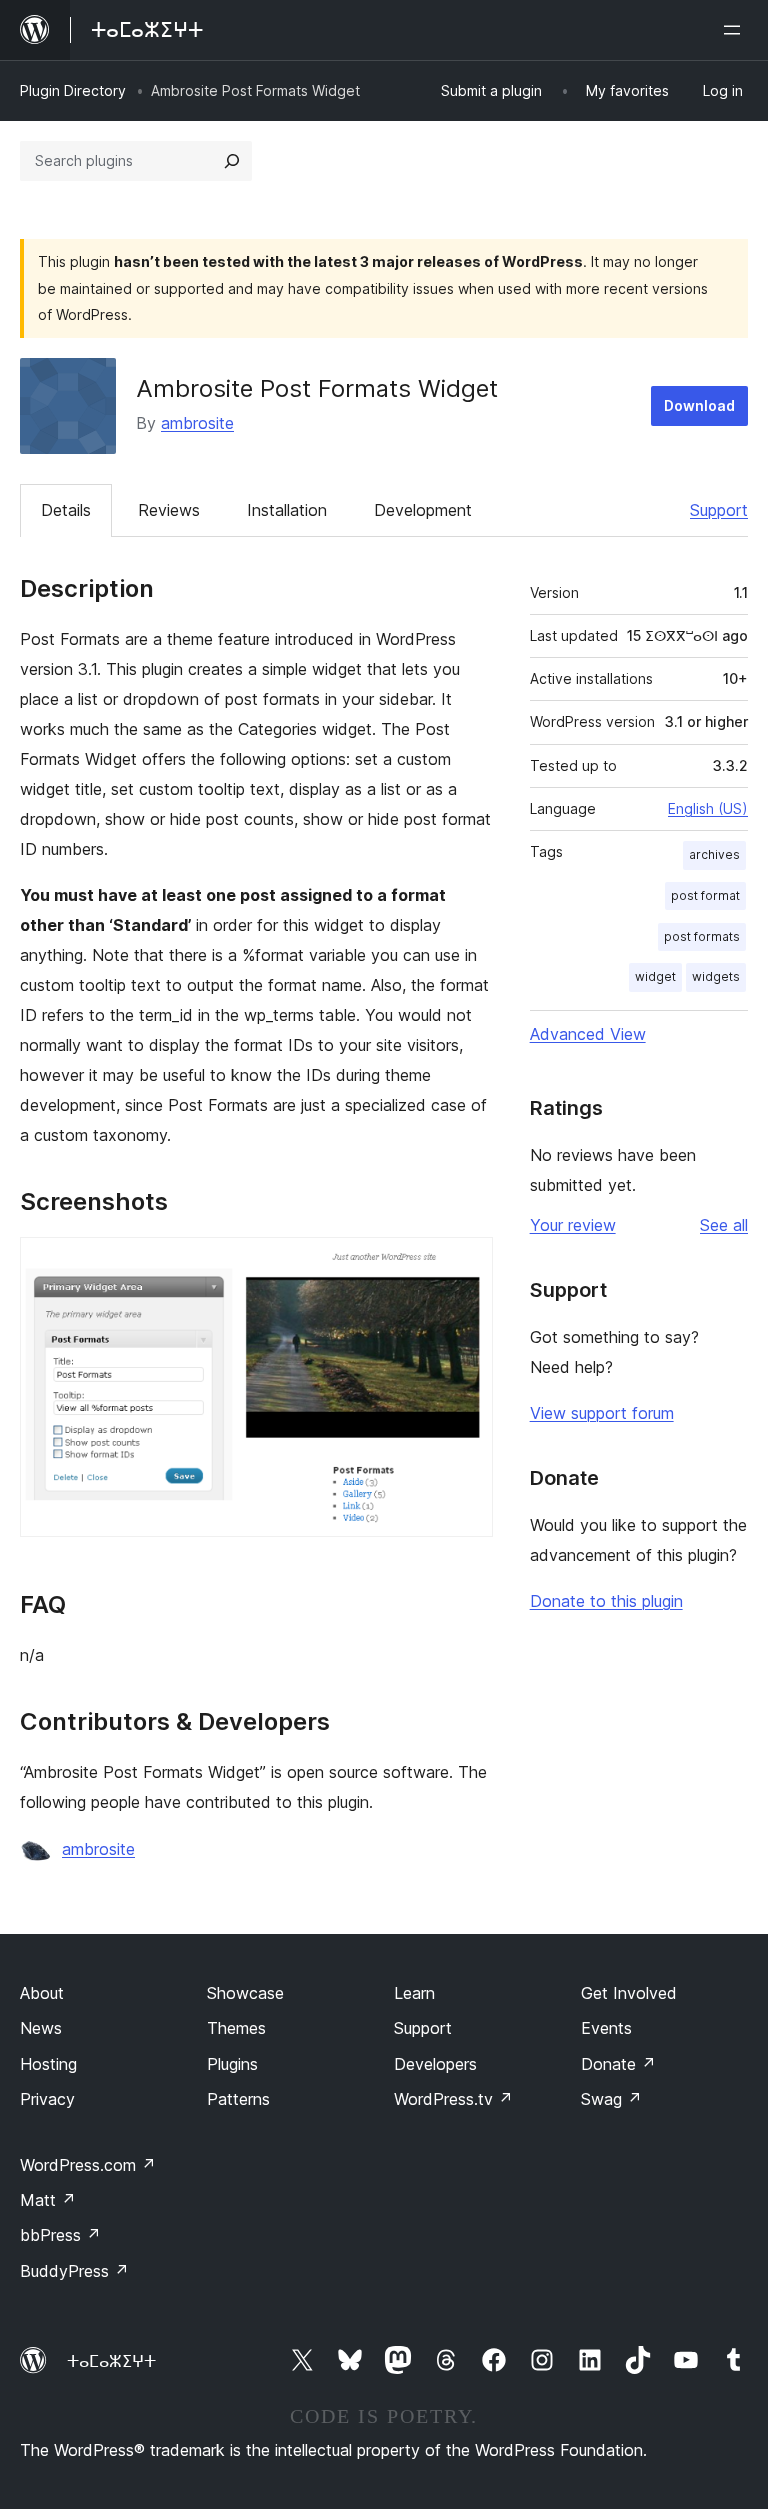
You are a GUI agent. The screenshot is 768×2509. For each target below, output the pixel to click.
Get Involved (629, 1993)
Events (606, 2028)
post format (705, 895)
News (41, 2028)
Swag (611, 2099)
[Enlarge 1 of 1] (466, 1264)
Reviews (169, 510)
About (42, 1993)
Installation (287, 510)
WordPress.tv (453, 2099)
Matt (48, 2200)
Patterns (238, 2099)
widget (655, 976)
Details (66, 510)
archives (714, 854)
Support (719, 510)
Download (699, 405)
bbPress (60, 2235)
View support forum (602, 1413)
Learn (414, 1993)
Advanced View (588, 1034)
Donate (618, 2064)
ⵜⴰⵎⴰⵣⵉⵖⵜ (111, 2361)
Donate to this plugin (606, 1601)
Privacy (47, 2099)
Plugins (232, 2064)
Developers (435, 2064)
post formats (702, 936)
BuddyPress (74, 2271)
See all (724, 1225)
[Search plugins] (232, 161)
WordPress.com (88, 2165)
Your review (573, 1225)
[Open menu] (736, 30)
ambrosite (197, 423)
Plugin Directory (73, 90)
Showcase (245, 1993)
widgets (716, 976)
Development (423, 510)
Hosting (48, 2064)
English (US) (708, 808)
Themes (236, 2028)
